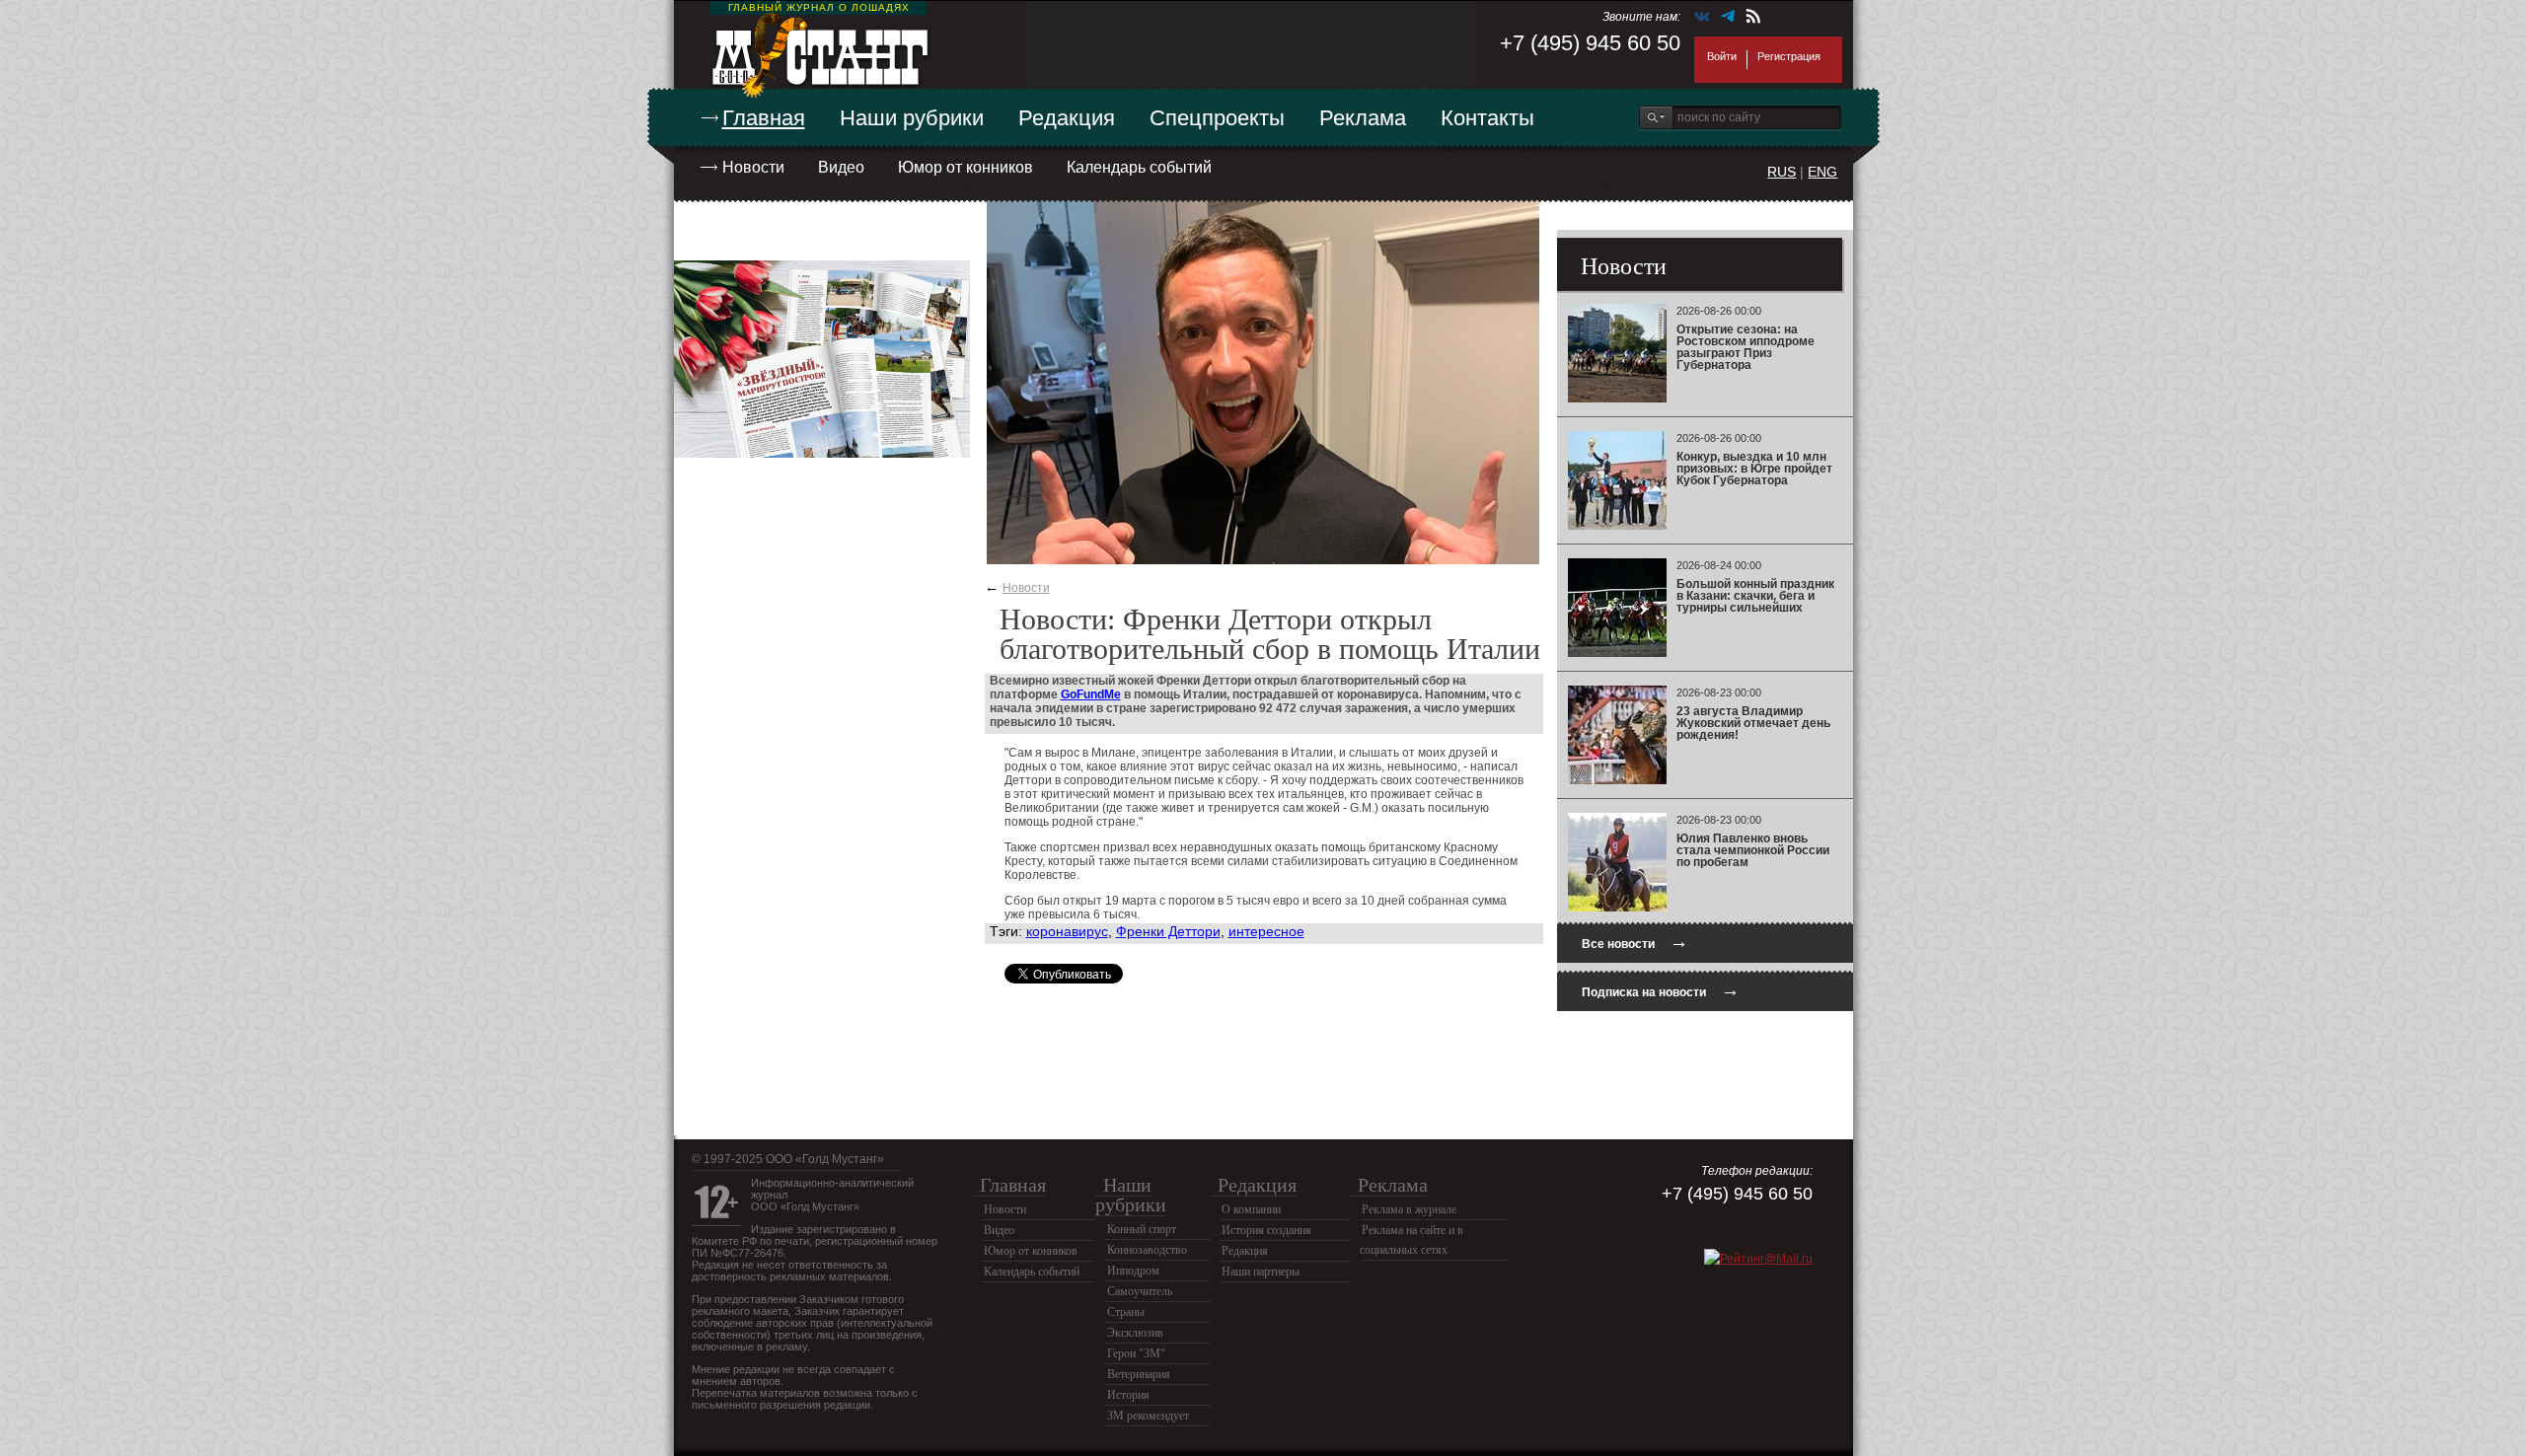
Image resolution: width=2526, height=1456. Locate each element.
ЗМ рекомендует (1148, 1416)
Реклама (1363, 118)
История (1128, 1395)
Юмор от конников (966, 167)
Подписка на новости (1661, 990)
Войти (1722, 56)
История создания (1266, 1230)
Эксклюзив (1135, 1333)
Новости (753, 167)
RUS (1782, 172)
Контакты (1487, 118)
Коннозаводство (1147, 1250)
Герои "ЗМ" (1136, 1353)
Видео (841, 167)
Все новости (1635, 942)
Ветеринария (1139, 1374)
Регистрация (1789, 56)
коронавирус (1067, 931)
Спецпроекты (1217, 118)
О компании (1251, 1209)
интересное (1266, 931)
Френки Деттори (1168, 931)
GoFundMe (1091, 694)
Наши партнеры (1261, 1272)
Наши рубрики (912, 118)
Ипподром (1133, 1271)
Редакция (1067, 118)
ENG (1822, 172)
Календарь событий (1139, 167)
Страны (1126, 1312)
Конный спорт (1142, 1229)
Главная (764, 118)
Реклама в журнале (1409, 1209)
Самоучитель (1140, 1291)
